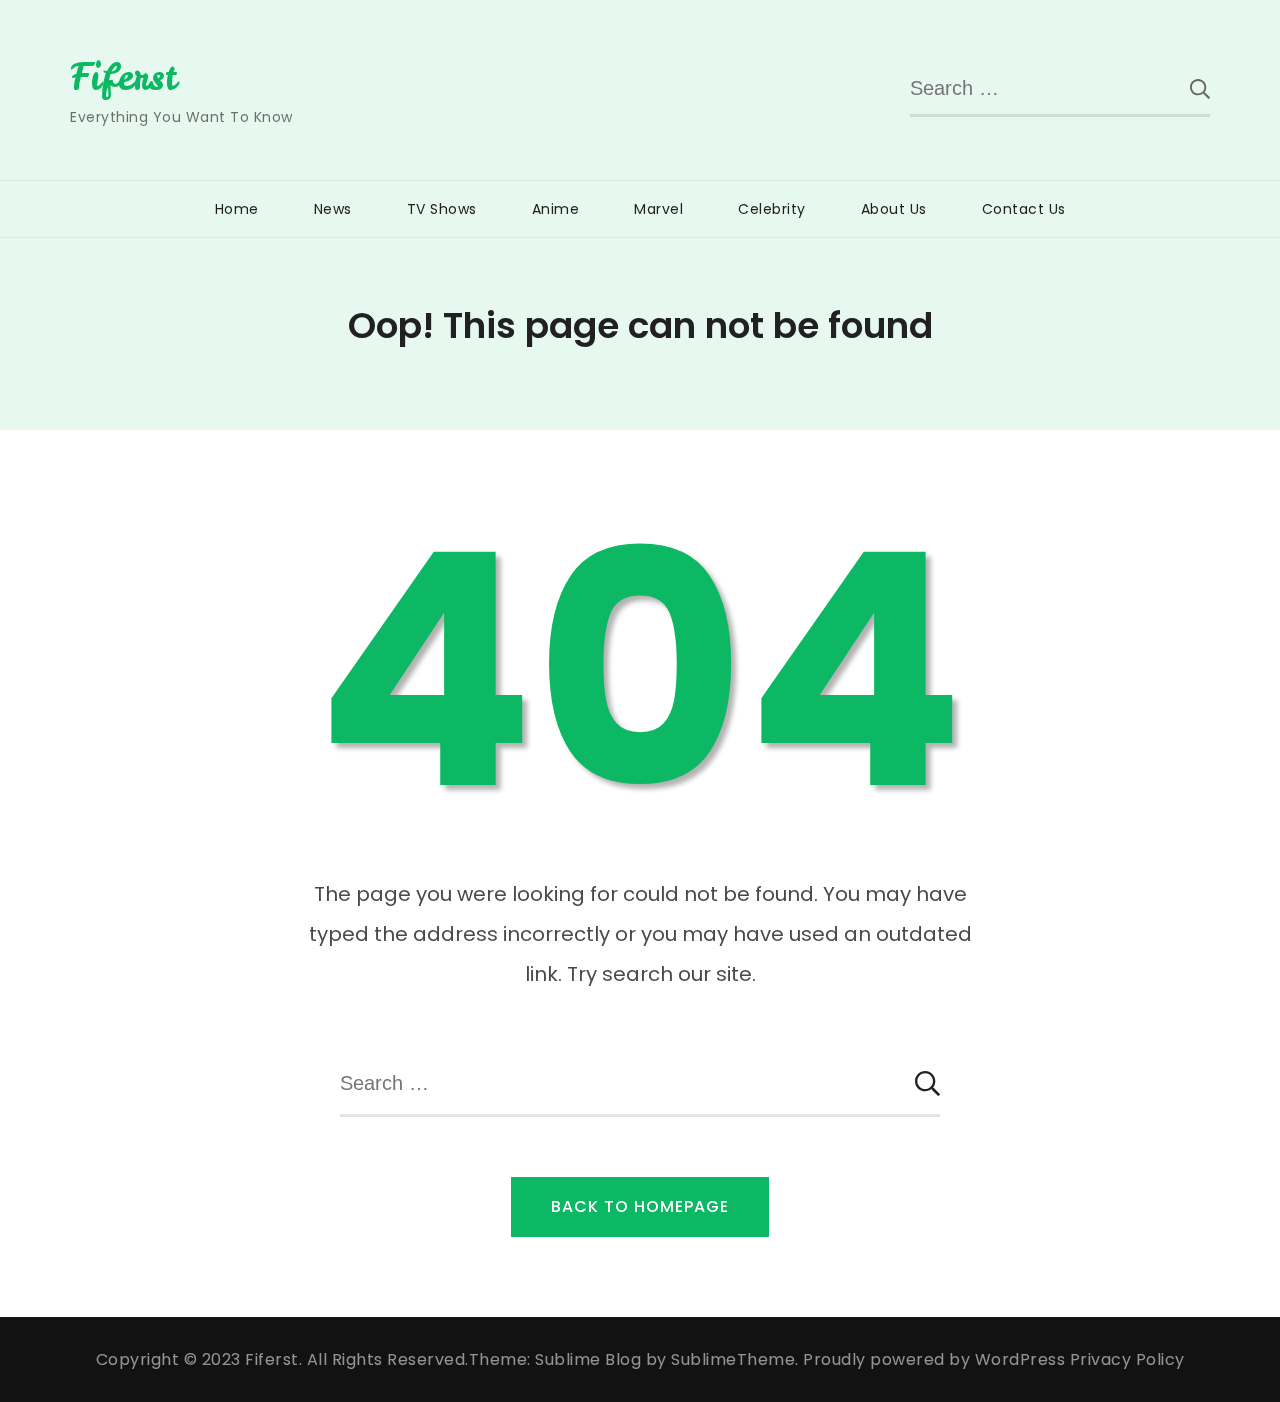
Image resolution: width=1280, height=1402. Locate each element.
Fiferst (123, 77)
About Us (894, 209)
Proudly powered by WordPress (936, 1359)
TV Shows (442, 209)
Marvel (658, 209)
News (333, 209)
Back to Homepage (640, 1206)
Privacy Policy (1127, 1359)
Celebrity (772, 209)
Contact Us (1024, 209)
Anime (556, 209)
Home (237, 209)
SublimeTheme (733, 1359)
